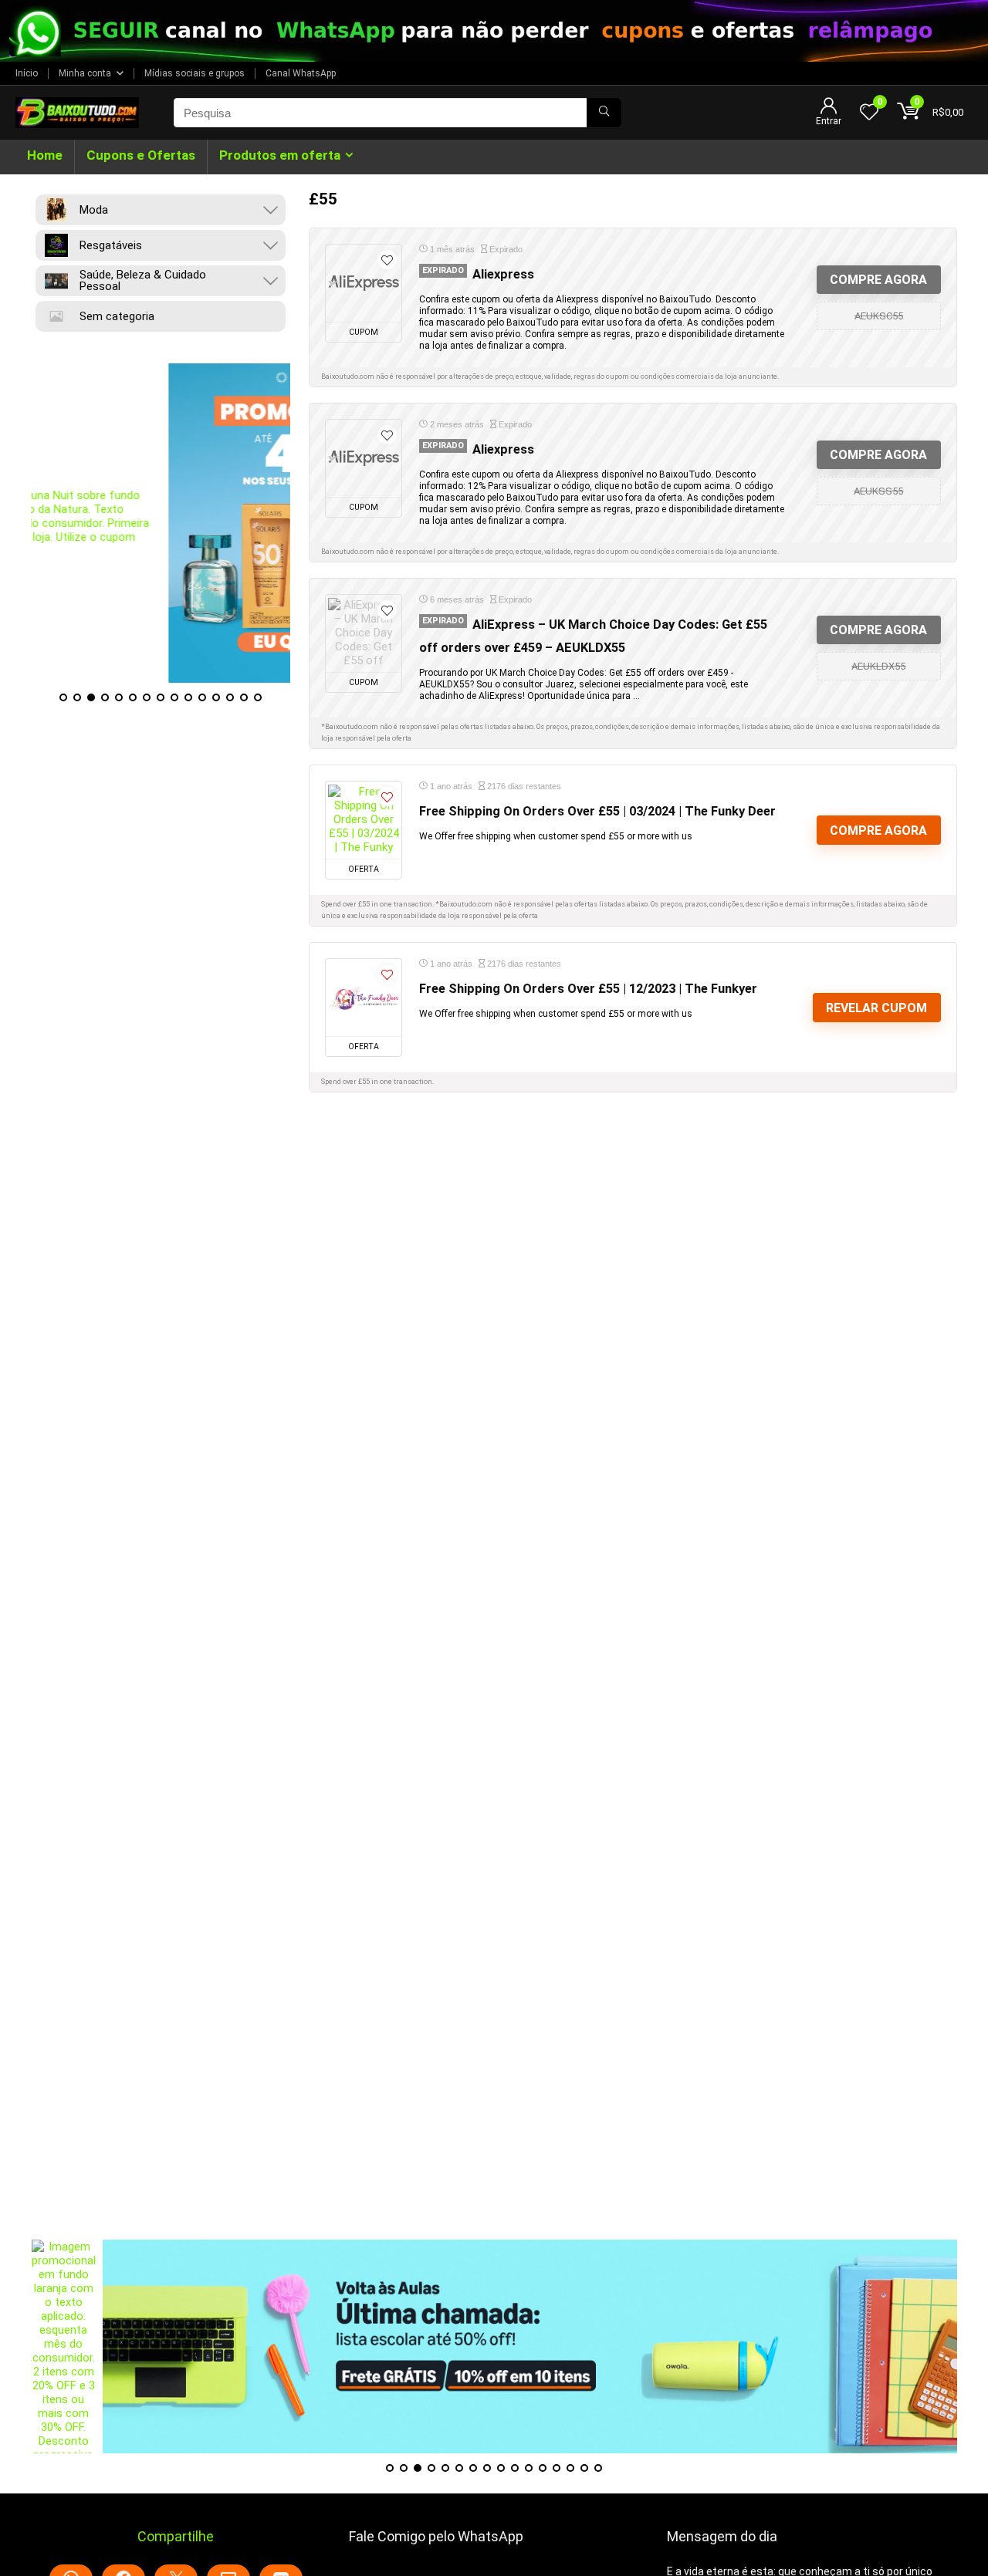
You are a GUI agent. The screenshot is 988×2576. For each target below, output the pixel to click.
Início (27, 73)
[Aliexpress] (364, 283)
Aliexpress (503, 274)
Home (45, 155)
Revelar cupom (876, 1008)
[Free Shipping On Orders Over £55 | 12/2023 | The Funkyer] (364, 998)
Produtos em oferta (280, 155)
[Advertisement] (494, 2132)
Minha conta (85, 73)
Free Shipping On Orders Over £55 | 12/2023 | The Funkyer (588, 989)
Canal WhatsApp (301, 73)
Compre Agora (878, 280)
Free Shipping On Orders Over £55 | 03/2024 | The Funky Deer (597, 811)
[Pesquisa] (604, 113)
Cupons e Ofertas (141, 155)
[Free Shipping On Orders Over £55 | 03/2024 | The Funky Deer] (364, 820)
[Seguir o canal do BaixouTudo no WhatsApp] (494, 31)
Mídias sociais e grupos (195, 73)
